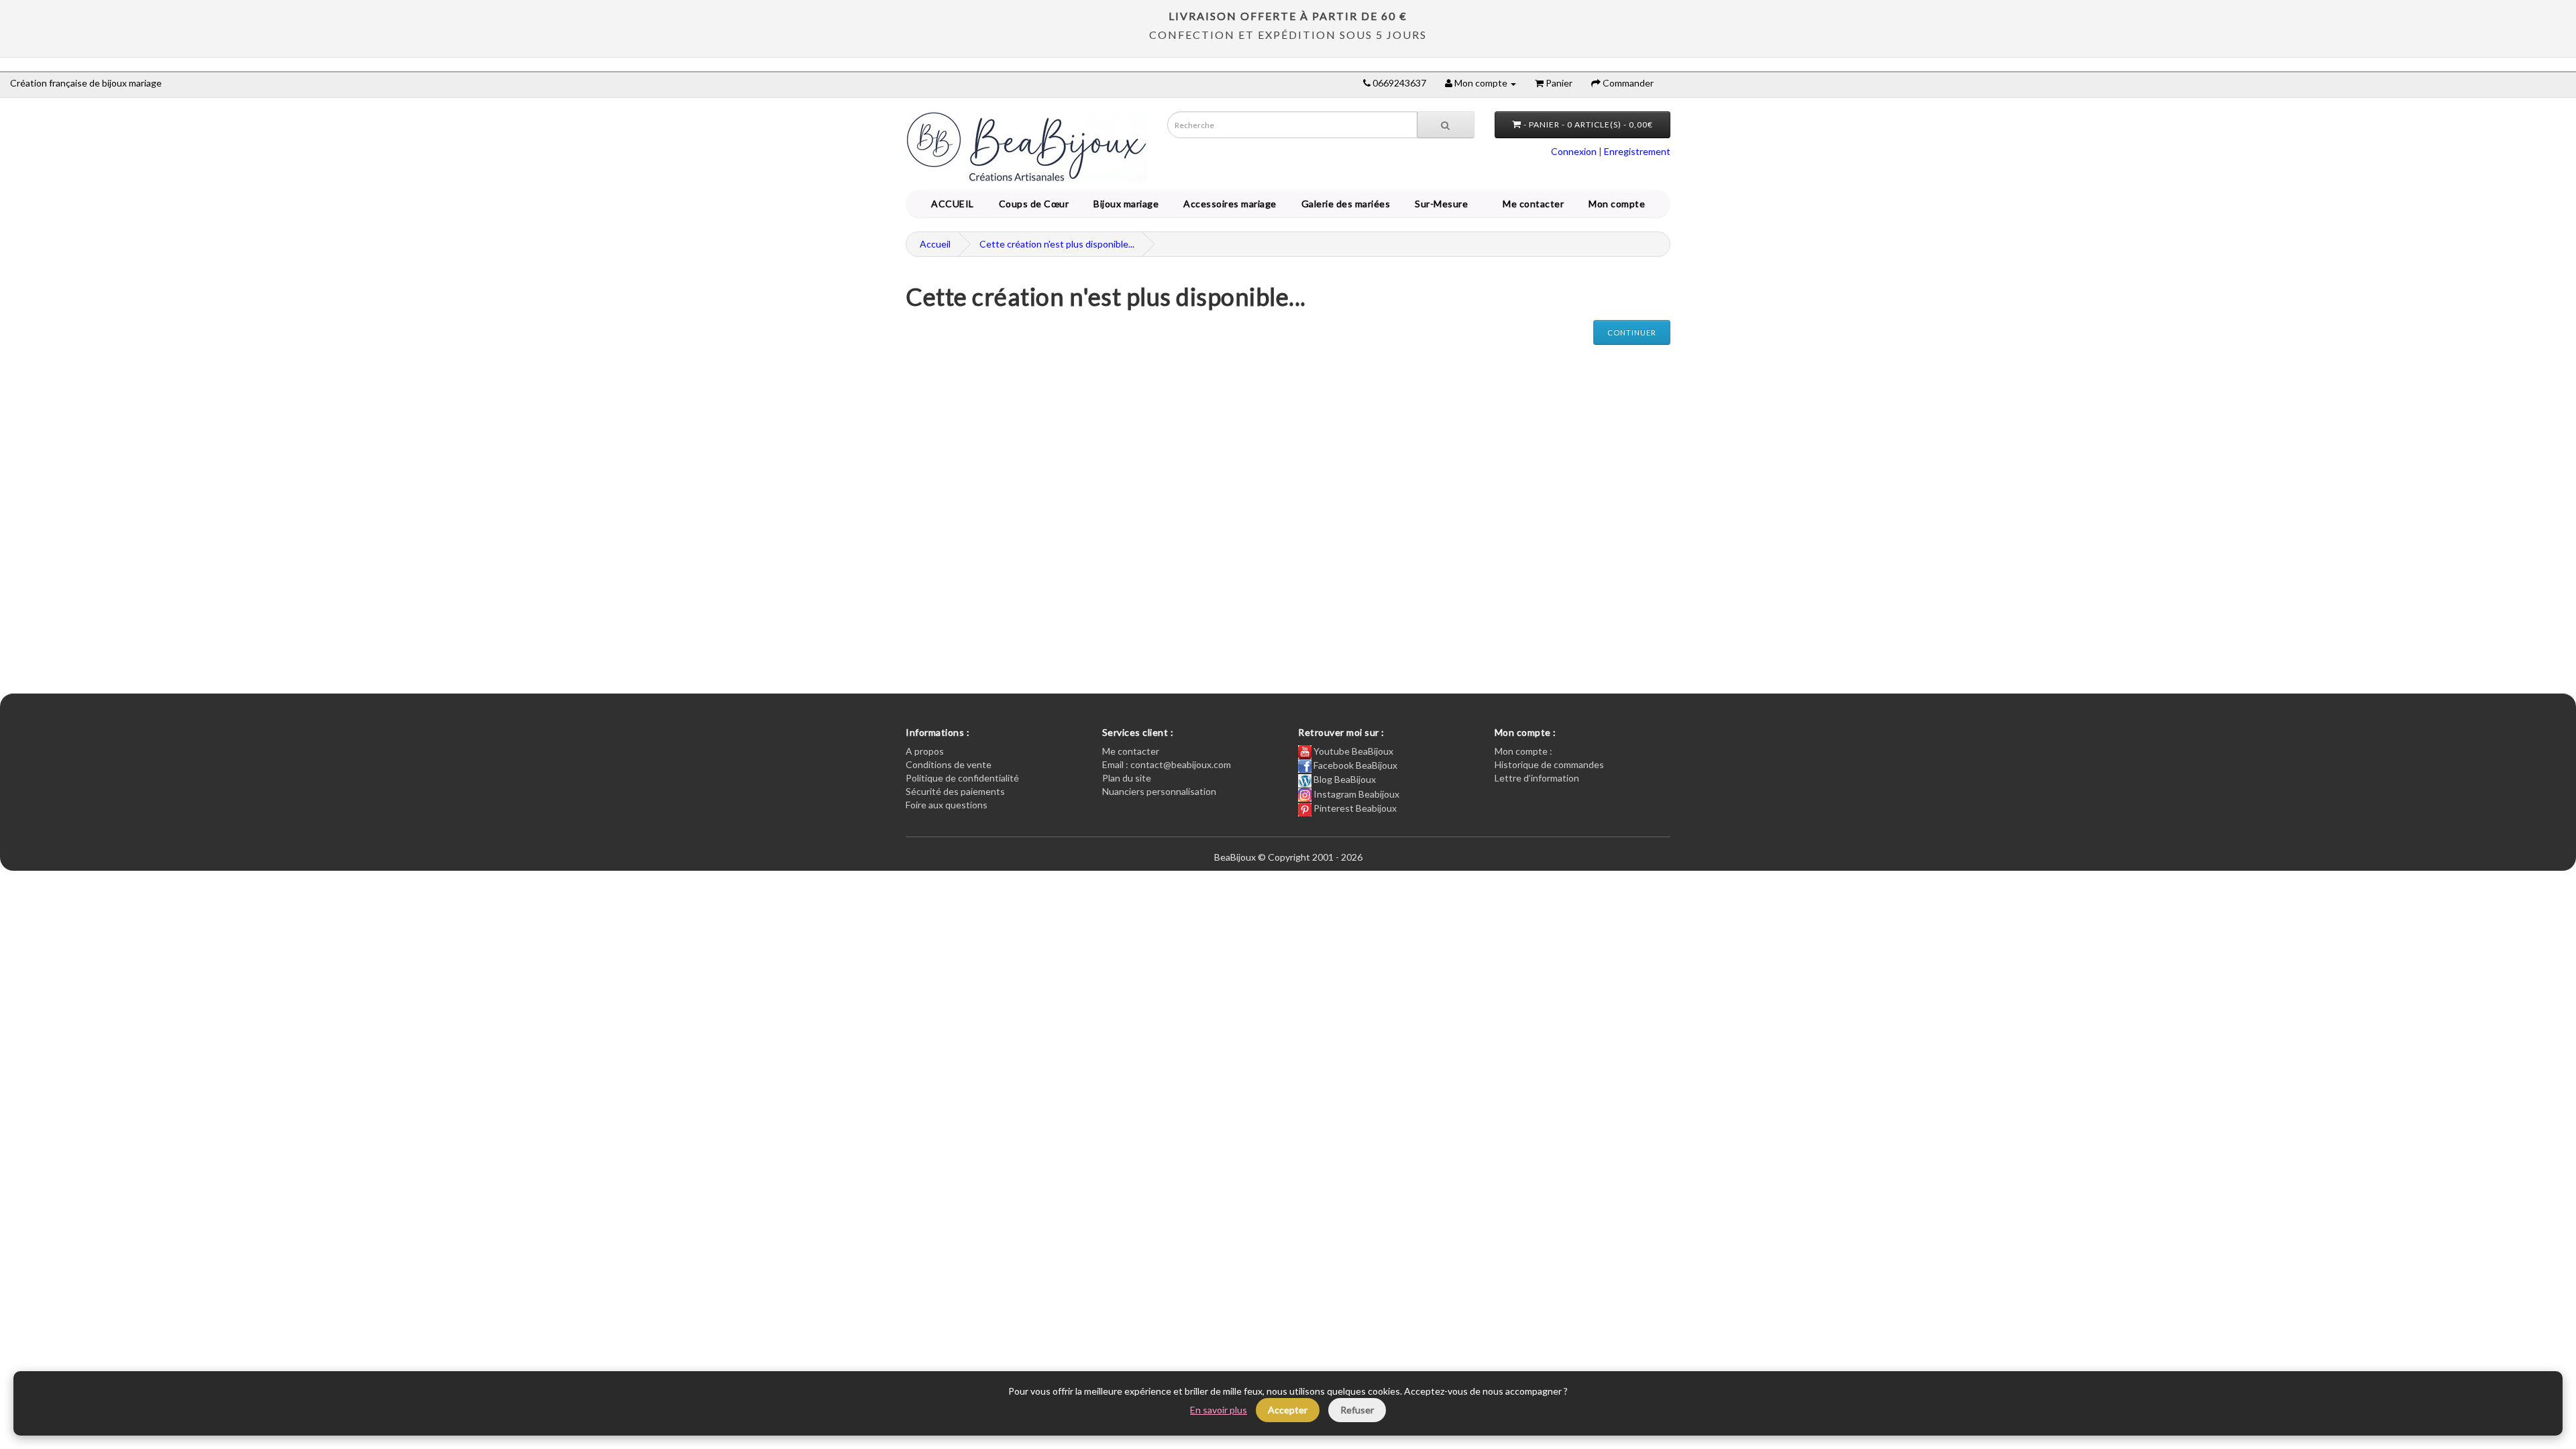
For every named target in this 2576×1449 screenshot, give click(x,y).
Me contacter (1536, 204)
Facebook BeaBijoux (1354, 765)
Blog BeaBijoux (1344, 779)
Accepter (1288, 1410)
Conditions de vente (949, 764)
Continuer (1632, 332)
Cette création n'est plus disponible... (1057, 244)
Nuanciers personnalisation (1159, 791)
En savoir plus (1219, 1410)
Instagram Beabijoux (1355, 794)
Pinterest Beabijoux (1354, 808)
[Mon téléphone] (1367, 83)
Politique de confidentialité (962, 778)
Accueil (935, 244)
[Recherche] (1446, 125)
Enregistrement (1637, 151)
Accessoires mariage (1228, 204)
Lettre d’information (1537, 778)
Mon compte (1619, 204)
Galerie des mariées (1344, 204)
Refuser (1357, 1410)
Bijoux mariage (1124, 204)
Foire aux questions (947, 805)
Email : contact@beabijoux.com (1167, 764)
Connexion (1574, 151)
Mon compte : (1523, 751)
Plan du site (1127, 778)
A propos (925, 751)
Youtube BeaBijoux (1352, 751)
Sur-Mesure (1439, 204)
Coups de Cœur (1032, 204)
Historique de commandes (1549, 764)
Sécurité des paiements (955, 791)
